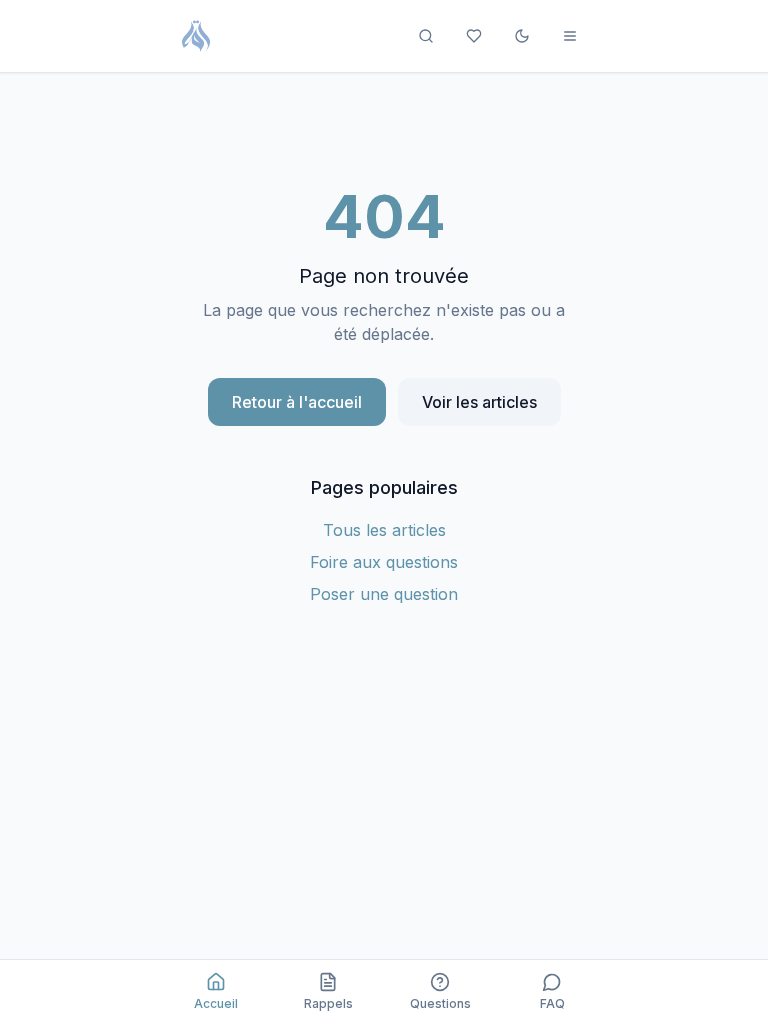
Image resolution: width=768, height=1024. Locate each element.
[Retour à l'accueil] (196, 36)
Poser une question (384, 594)
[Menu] (570, 36)
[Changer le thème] (522, 36)
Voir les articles (479, 402)
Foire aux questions (384, 562)
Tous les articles (384, 530)
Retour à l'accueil (297, 402)
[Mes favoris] (474, 36)
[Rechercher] (426, 36)
